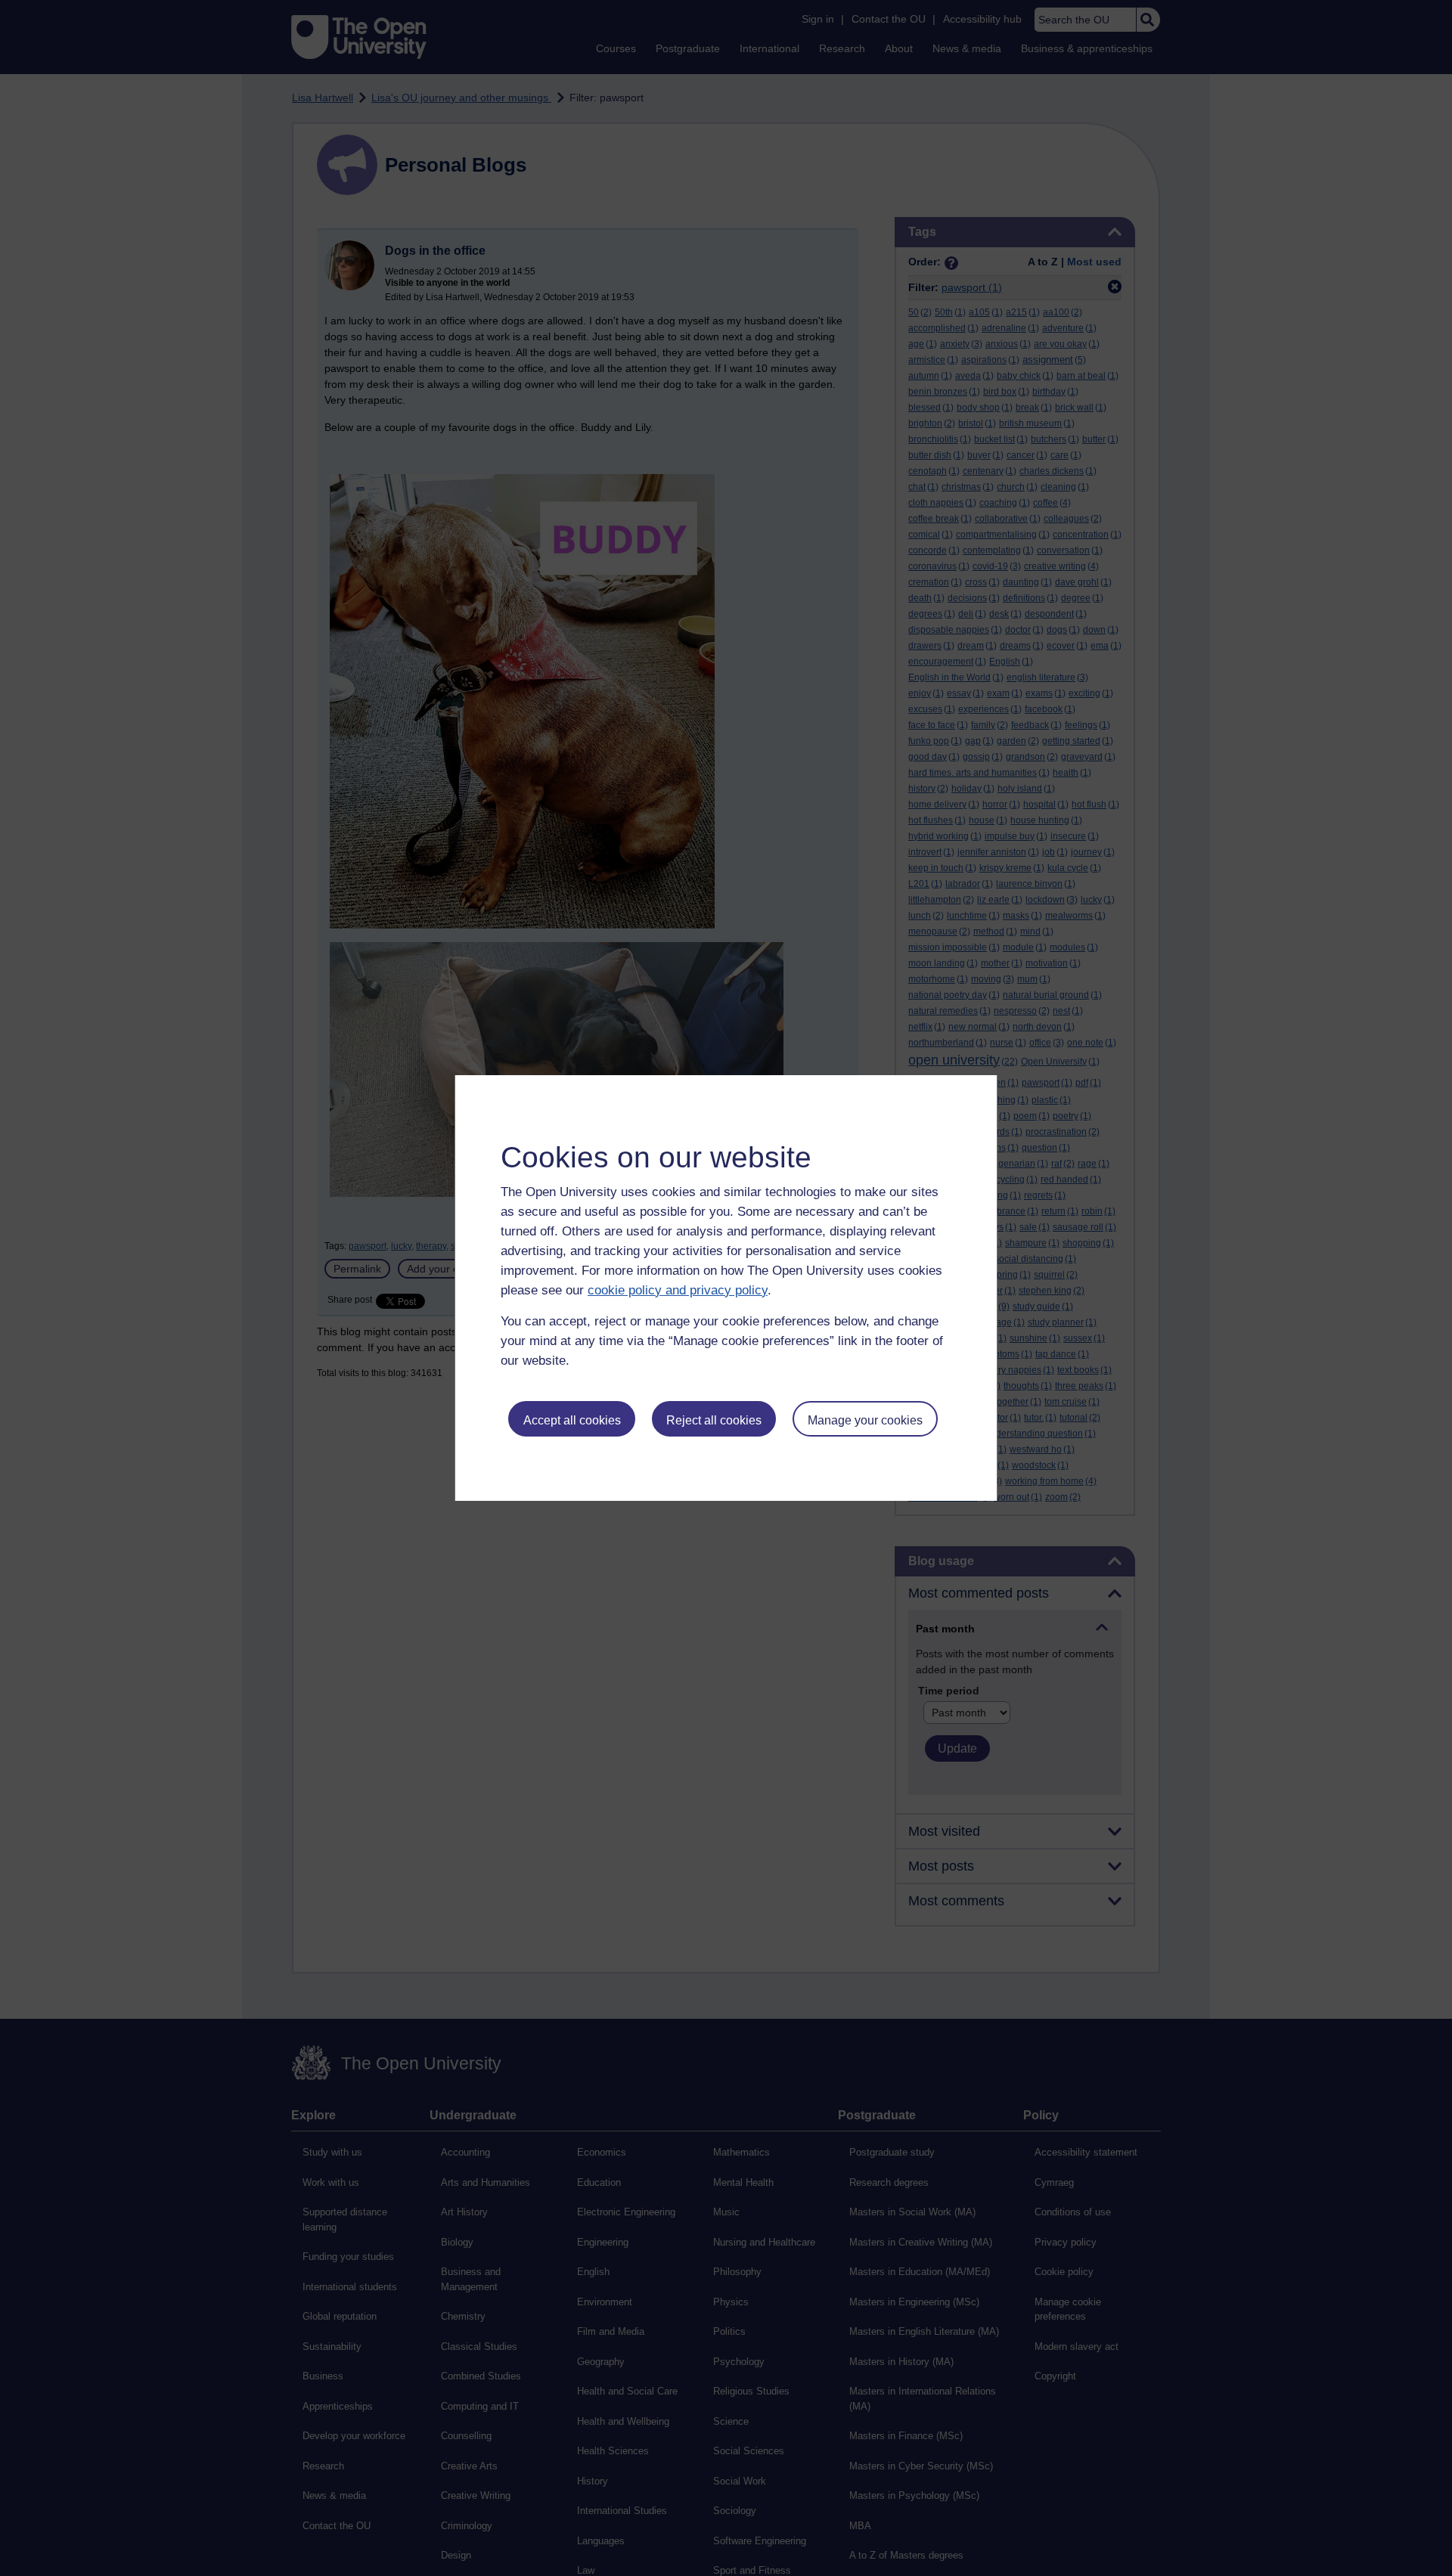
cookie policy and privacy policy (678, 1290)
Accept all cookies (572, 1420)
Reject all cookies (714, 1420)
